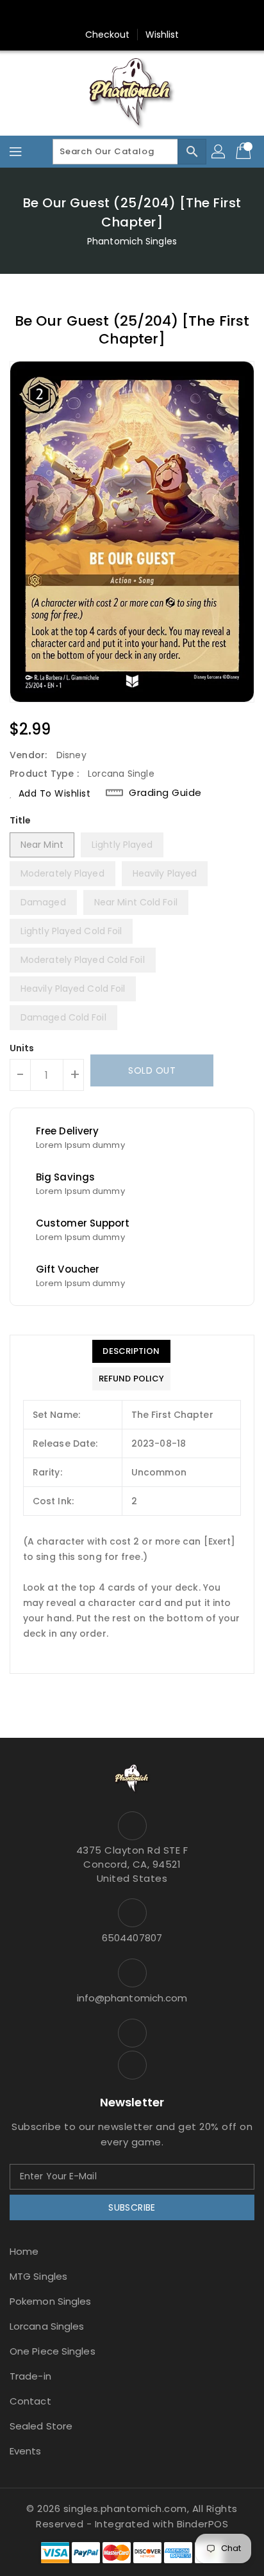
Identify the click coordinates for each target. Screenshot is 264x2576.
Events (26, 2451)
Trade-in (30, 2376)
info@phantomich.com (132, 1998)
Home (24, 2251)
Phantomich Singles (132, 241)
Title (21, 820)
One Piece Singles (53, 2351)
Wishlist (162, 35)
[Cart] (245, 152)
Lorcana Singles (47, 2326)
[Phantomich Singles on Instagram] (120, 15)
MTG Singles (38, 2276)
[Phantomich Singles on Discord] (144, 15)
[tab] (131, 1351)
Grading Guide (165, 793)
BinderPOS (203, 2524)
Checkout (108, 35)
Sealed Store (41, 2426)
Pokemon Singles (51, 2301)
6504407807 (132, 1938)
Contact (30, 2401)
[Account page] (219, 152)
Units (22, 1048)
